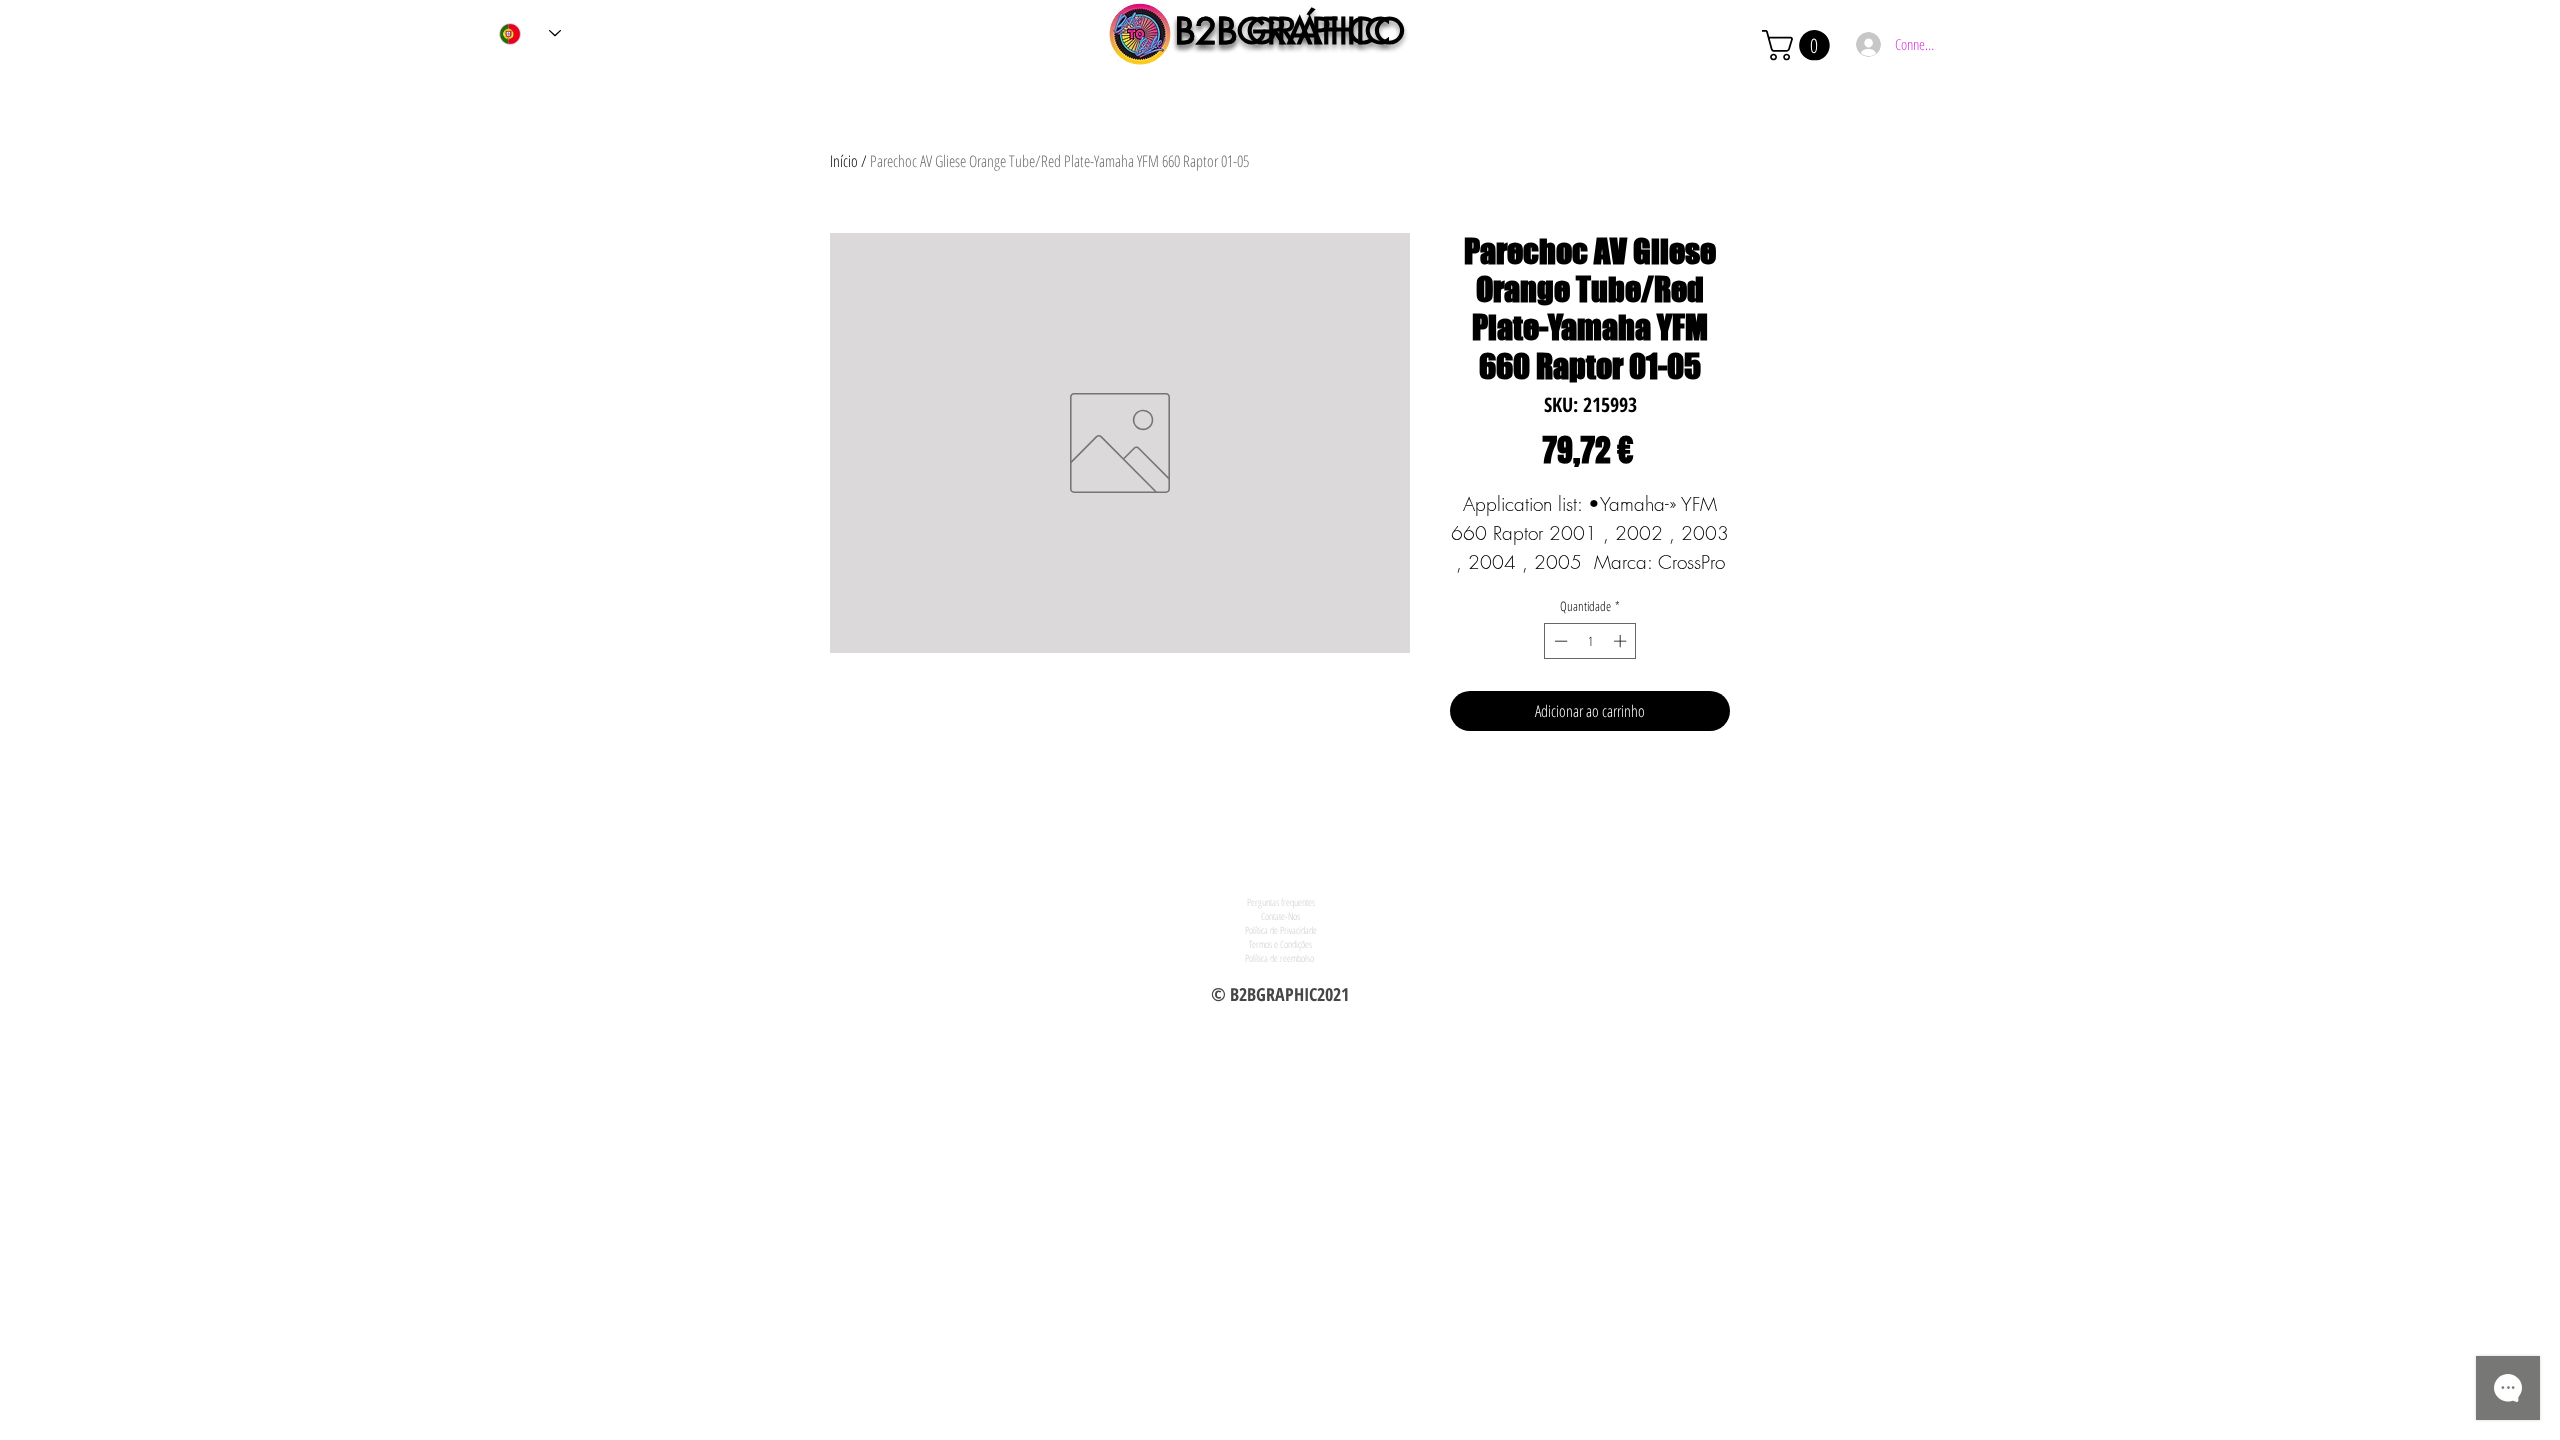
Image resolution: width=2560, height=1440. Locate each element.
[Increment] (1622, 641)
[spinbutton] (1590, 641)
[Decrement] (1559, 641)
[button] (1799, 45)
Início (844, 161)
